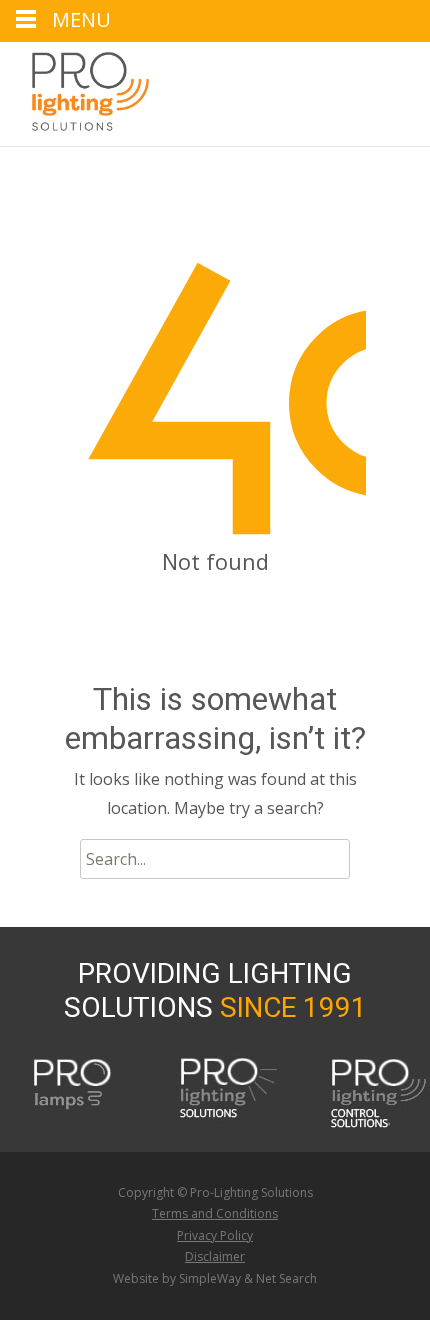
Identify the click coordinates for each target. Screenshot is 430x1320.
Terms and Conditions (215, 1213)
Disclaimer (215, 1256)
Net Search (286, 1278)
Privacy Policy (215, 1235)
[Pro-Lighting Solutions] (74, 92)
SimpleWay (210, 1278)
